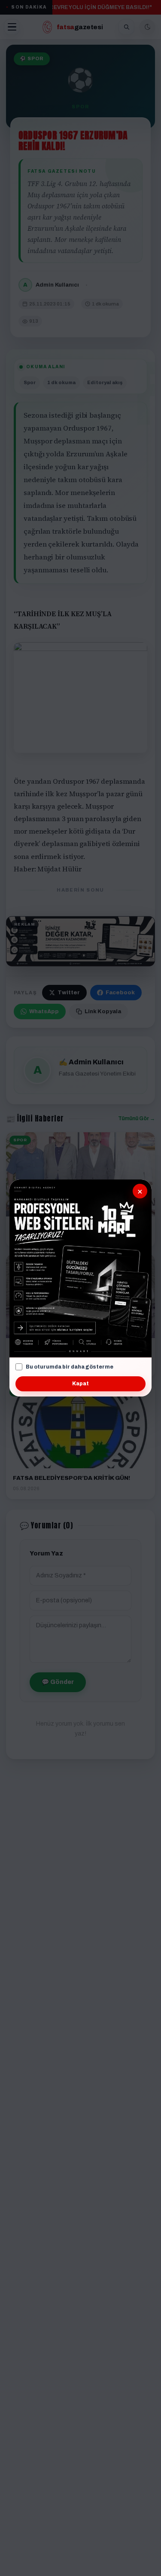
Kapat (80, 1384)
